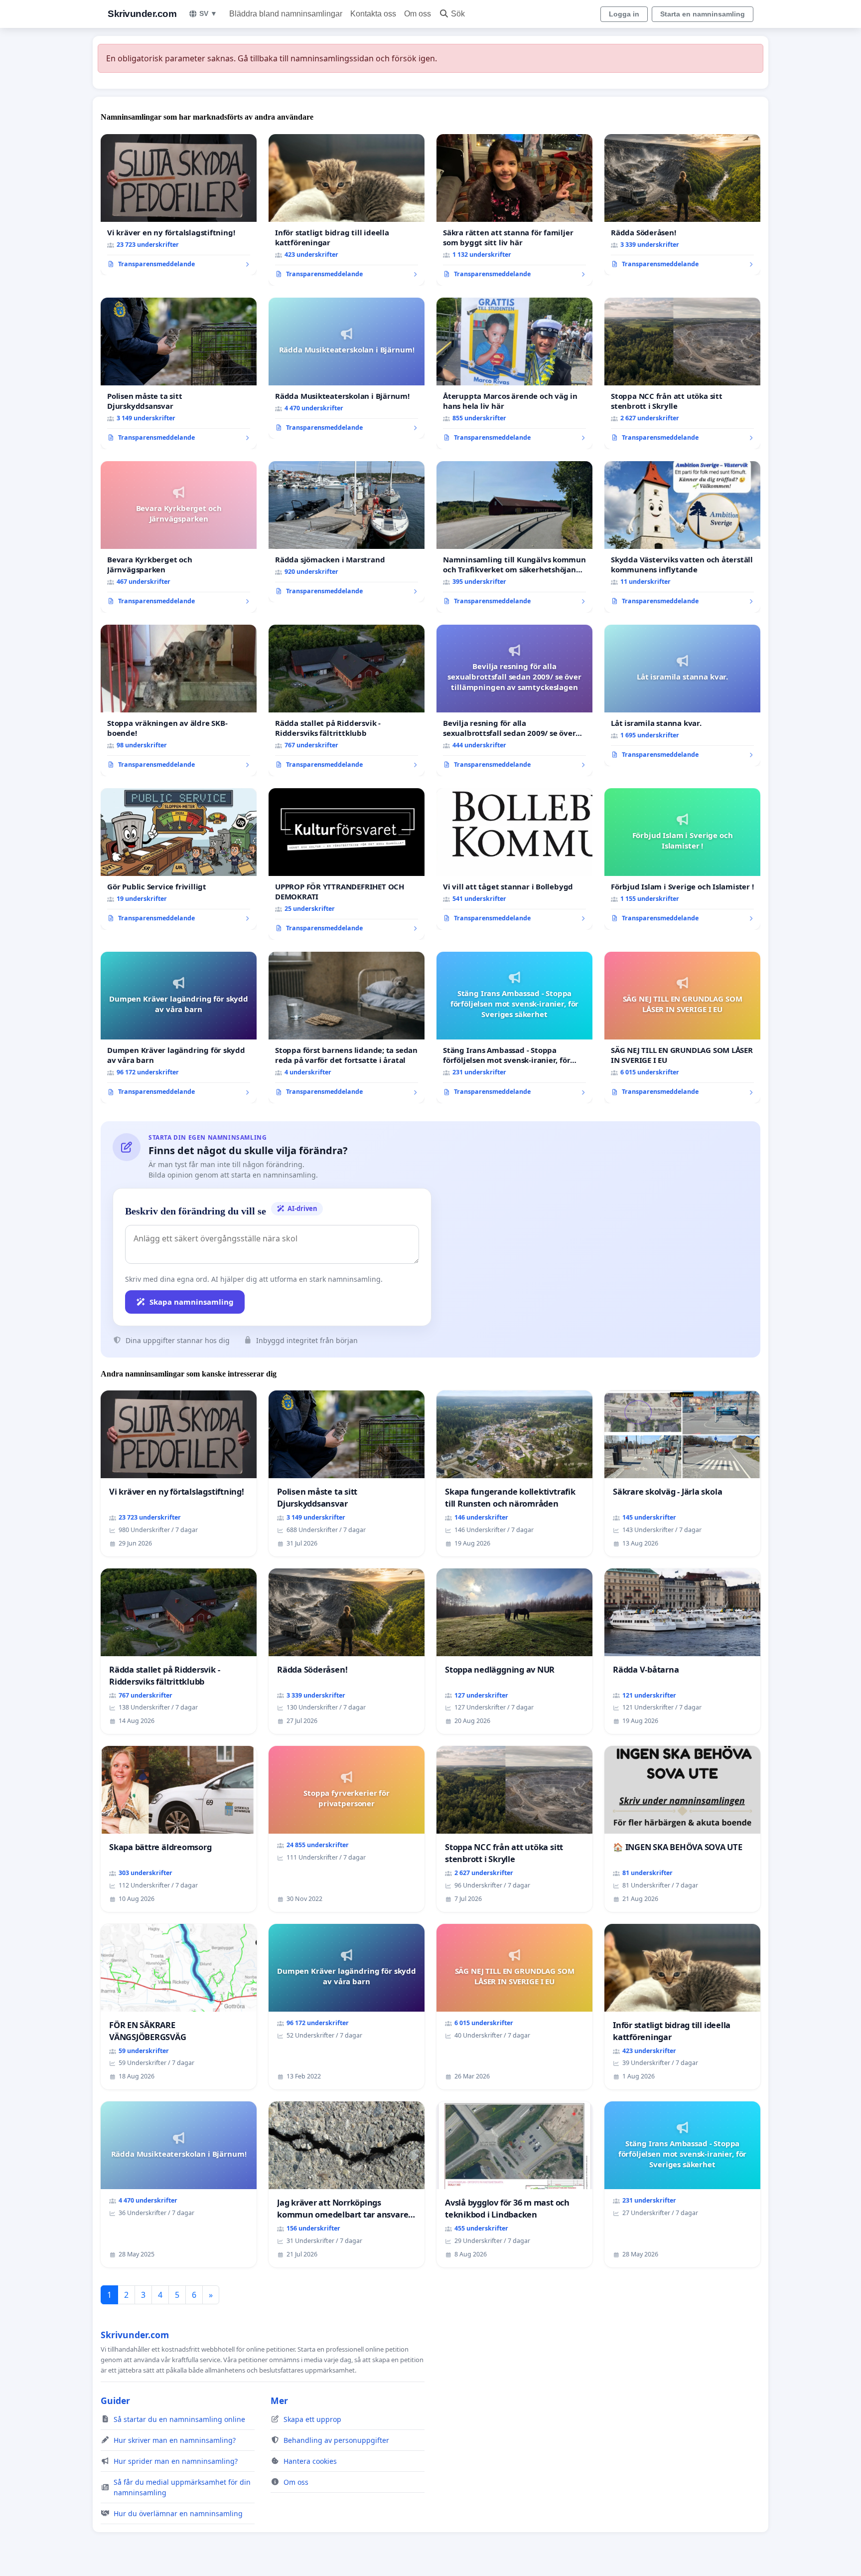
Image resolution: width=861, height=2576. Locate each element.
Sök (458, 14)
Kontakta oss (373, 14)
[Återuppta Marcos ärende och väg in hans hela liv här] (514, 373)
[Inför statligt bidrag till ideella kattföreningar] (347, 210)
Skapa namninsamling (192, 1302)
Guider (115, 2401)
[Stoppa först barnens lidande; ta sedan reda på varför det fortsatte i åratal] (347, 1028)
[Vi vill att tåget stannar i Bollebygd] (514, 859)
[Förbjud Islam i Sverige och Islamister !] (682, 859)
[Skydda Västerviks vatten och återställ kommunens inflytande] (682, 537)
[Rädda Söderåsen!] (682, 205)
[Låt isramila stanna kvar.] (682, 695)
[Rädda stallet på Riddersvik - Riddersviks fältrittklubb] (347, 700)
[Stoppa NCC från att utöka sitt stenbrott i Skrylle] (682, 373)
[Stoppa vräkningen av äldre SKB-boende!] (179, 700)
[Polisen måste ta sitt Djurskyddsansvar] (179, 373)
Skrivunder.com (142, 14)
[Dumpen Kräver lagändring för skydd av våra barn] (179, 1028)
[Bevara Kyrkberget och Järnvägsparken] (179, 537)
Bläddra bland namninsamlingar (286, 14)
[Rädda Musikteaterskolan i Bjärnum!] (347, 368)
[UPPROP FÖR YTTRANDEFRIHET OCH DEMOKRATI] (347, 864)
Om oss (418, 14)
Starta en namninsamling (703, 14)
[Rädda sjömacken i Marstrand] (347, 532)
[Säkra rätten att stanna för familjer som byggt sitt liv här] (514, 210)
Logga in (624, 14)
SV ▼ (208, 13)
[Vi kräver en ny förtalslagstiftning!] (179, 205)
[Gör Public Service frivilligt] (179, 859)
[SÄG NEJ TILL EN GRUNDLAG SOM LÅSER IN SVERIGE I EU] (682, 1028)
